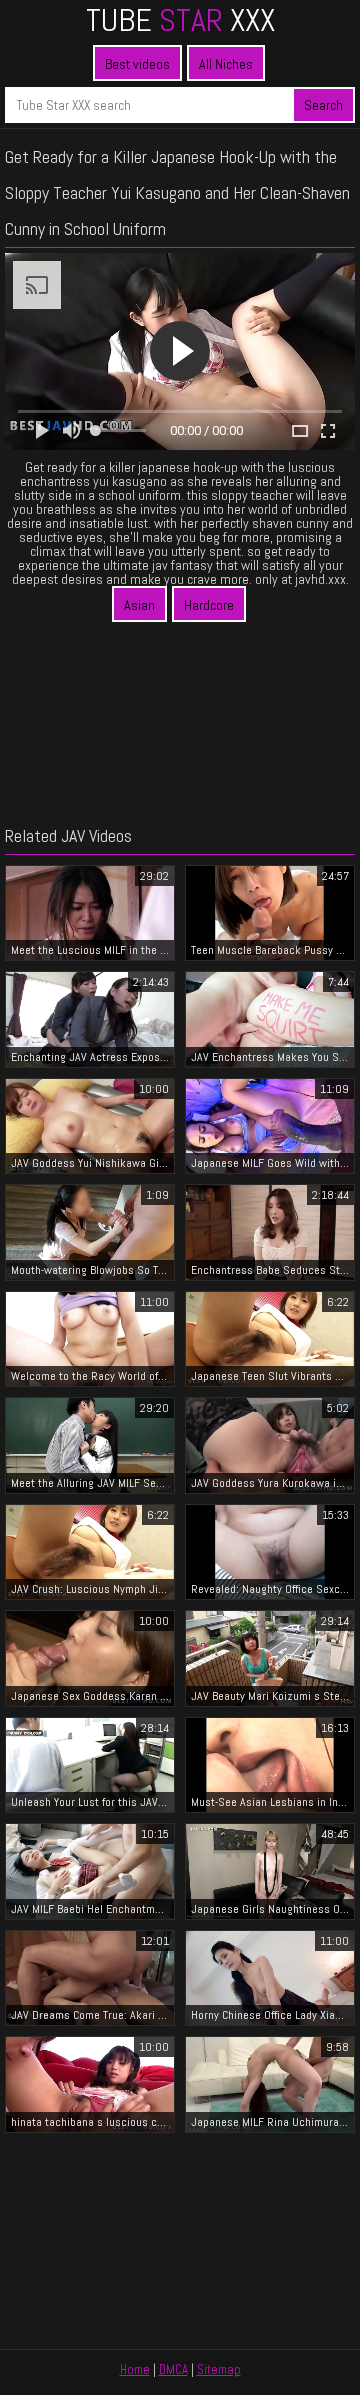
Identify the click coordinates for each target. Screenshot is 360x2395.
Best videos (137, 64)
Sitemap (219, 2369)
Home (135, 2369)
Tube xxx (180, 20)
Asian (139, 605)
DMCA (173, 2369)
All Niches (226, 64)
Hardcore (209, 605)
